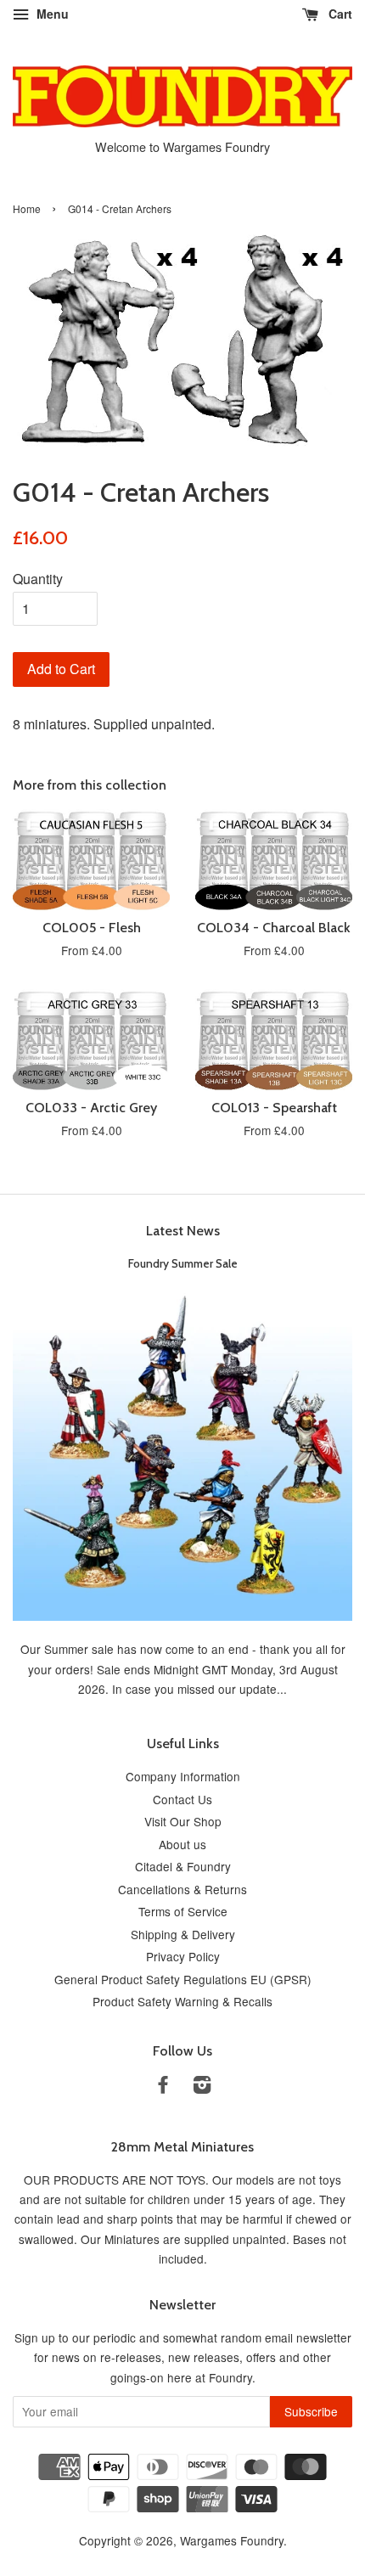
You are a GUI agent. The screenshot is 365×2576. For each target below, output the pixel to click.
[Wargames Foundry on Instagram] (202, 2087)
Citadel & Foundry (183, 1866)
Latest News (183, 1231)
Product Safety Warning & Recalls (182, 2001)
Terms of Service (183, 1911)
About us (182, 1844)
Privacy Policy (183, 1956)
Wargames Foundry (232, 2540)
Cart (339, 14)
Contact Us (182, 1799)
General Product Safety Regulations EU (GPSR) (183, 1979)
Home (27, 208)
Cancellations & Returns (182, 1889)
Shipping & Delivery (183, 1934)
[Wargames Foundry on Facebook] (163, 2087)
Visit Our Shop (183, 1821)
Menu (51, 14)
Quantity (38, 579)
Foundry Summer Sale (183, 1263)
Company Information (183, 1776)
